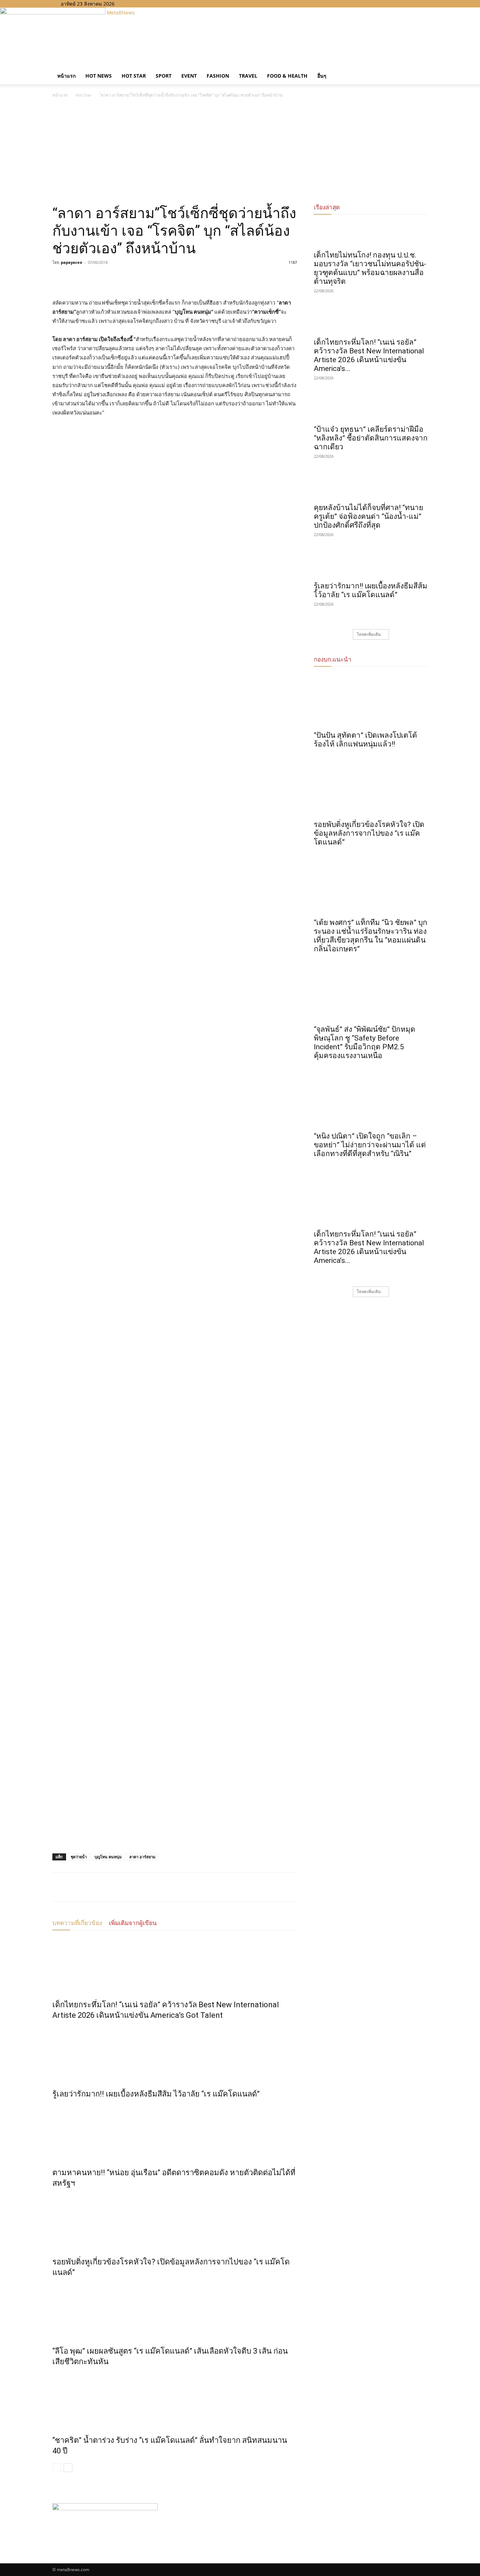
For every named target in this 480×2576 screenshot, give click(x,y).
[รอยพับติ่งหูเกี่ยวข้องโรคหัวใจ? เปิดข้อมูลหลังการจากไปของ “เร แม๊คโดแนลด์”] (175, 2221)
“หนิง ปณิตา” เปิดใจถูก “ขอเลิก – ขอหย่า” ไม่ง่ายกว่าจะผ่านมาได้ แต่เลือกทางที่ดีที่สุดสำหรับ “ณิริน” (370, 1145)
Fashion (218, 76)
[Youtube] (149, 4)
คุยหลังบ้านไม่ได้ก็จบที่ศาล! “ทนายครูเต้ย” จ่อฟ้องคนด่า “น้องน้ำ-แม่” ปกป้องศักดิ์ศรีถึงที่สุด (368, 516)
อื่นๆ (322, 76)
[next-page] (68, 2468)
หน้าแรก (66, 76)
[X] (145, 4)
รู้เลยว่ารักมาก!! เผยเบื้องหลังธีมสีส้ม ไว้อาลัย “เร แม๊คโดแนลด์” (156, 2094)
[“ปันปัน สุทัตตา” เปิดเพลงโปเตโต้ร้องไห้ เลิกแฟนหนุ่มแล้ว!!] (371, 700)
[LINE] (92, 278)
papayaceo (72, 262)
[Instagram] (139, 4)
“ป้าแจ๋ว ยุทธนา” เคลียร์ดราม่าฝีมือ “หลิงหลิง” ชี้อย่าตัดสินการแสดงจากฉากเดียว (371, 438)
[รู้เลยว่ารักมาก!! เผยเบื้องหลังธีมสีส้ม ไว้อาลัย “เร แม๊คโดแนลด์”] (175, 2053)
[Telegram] (108, 278)
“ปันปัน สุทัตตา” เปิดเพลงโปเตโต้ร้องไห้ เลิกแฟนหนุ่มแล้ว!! (365, 740)
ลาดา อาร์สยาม (142, 1857)
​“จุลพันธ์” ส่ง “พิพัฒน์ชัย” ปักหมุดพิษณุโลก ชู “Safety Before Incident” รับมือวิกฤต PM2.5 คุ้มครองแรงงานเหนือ (365, 1042)
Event (189, 76)
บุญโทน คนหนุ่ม (108, 1857)
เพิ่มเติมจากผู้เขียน (133, 1923)
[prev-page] (57, 2468)
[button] (419, 69)
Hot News (99, 76)
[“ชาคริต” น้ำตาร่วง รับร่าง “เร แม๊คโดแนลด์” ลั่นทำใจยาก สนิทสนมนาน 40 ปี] (175, 2399)
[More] (124, 278)
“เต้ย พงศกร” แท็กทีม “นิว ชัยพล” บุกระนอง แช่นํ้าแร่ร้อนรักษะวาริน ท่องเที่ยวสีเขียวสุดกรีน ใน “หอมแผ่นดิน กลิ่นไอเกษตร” (371, 936)
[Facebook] (134, 4)
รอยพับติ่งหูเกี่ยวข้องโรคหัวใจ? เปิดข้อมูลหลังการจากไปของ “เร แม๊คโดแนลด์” (369, 833)
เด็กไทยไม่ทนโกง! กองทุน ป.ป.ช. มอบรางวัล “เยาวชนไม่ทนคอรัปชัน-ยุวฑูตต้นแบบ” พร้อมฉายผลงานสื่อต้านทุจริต (370, 268)
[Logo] (53, 64)
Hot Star (134, 76)
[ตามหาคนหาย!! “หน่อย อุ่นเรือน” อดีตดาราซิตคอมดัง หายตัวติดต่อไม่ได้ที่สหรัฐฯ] (175, 2132)
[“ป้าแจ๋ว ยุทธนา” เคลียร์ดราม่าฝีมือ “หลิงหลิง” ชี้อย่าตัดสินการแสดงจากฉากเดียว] (371, 408)
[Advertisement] (240, 152)
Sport (164, 76)
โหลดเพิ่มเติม (369, 634)
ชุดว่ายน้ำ (79, 1857)
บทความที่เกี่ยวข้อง (77, 1923)
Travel (248, 76)
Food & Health (287, 76)
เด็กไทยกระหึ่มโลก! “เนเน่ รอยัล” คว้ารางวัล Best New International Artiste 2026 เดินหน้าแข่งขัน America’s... (369, 355)
